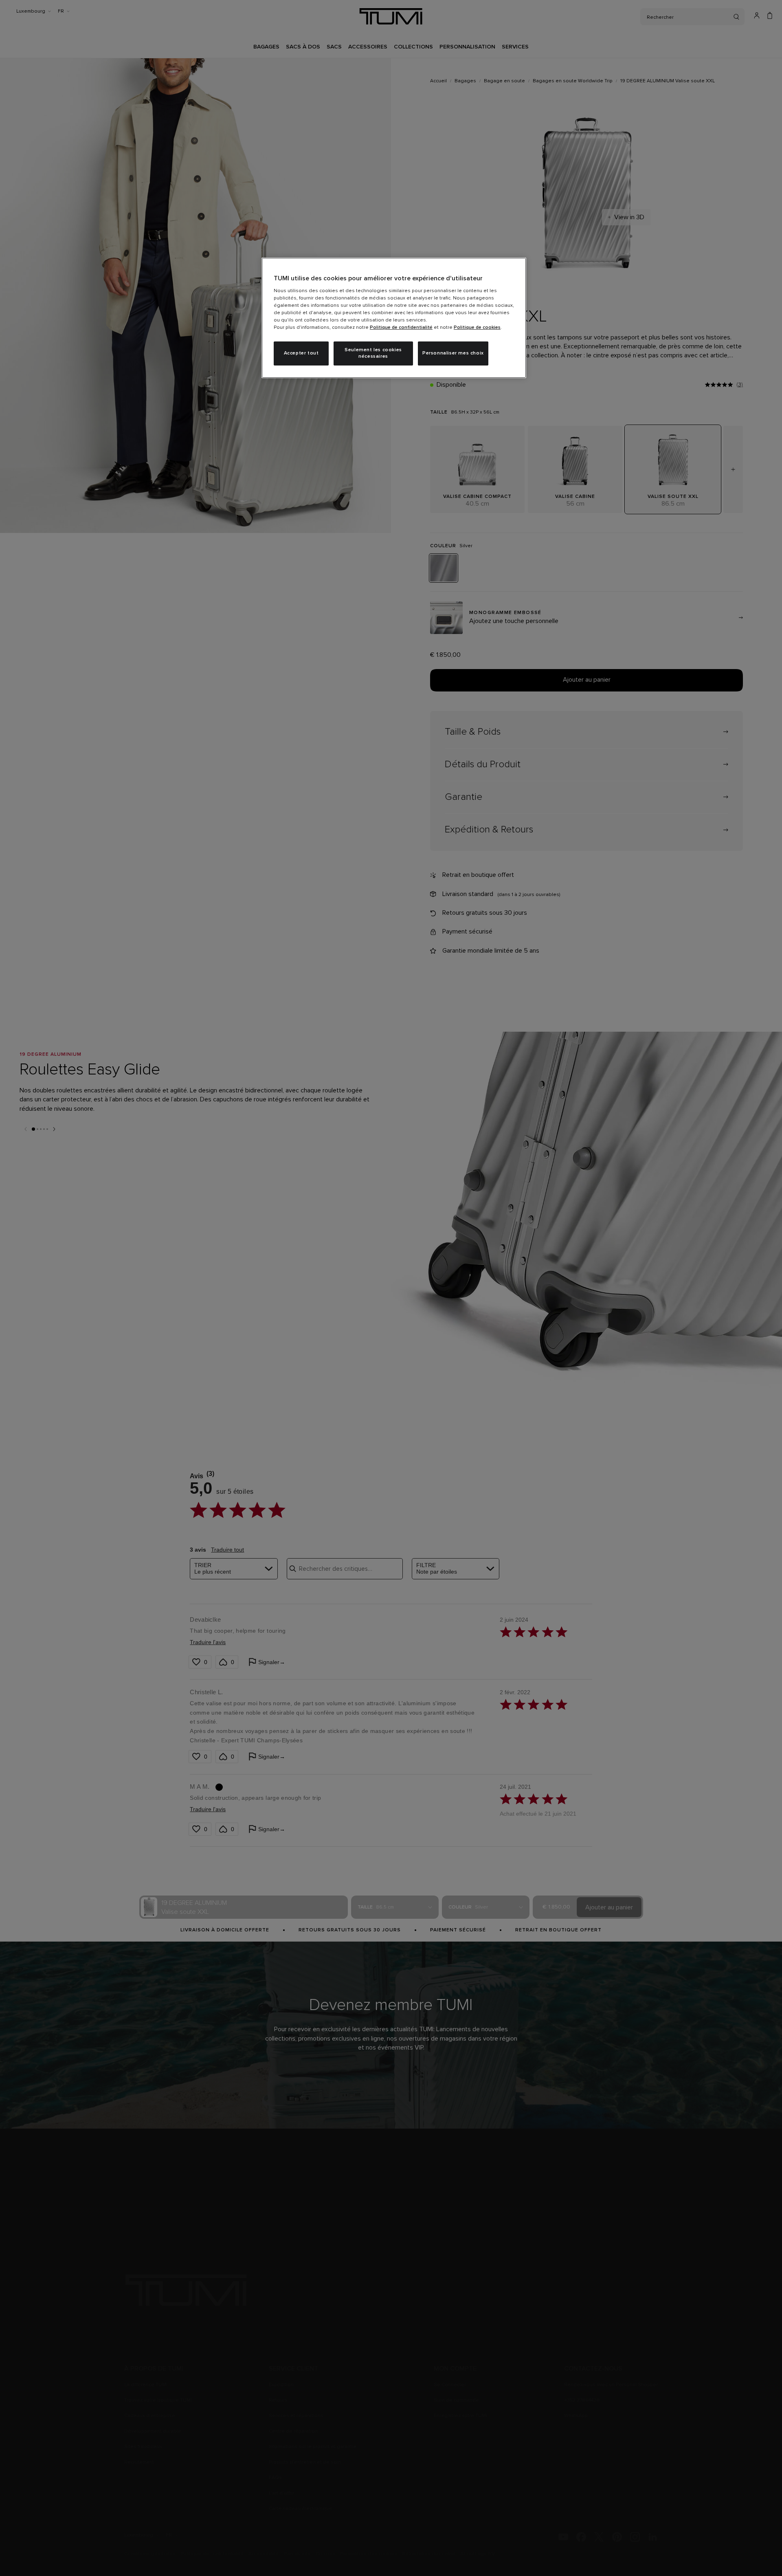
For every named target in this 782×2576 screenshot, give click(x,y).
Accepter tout (301, 353)
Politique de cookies (477, 328)
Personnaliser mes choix (453, 353)
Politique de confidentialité (401, 328)
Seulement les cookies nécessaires (373, 353)
